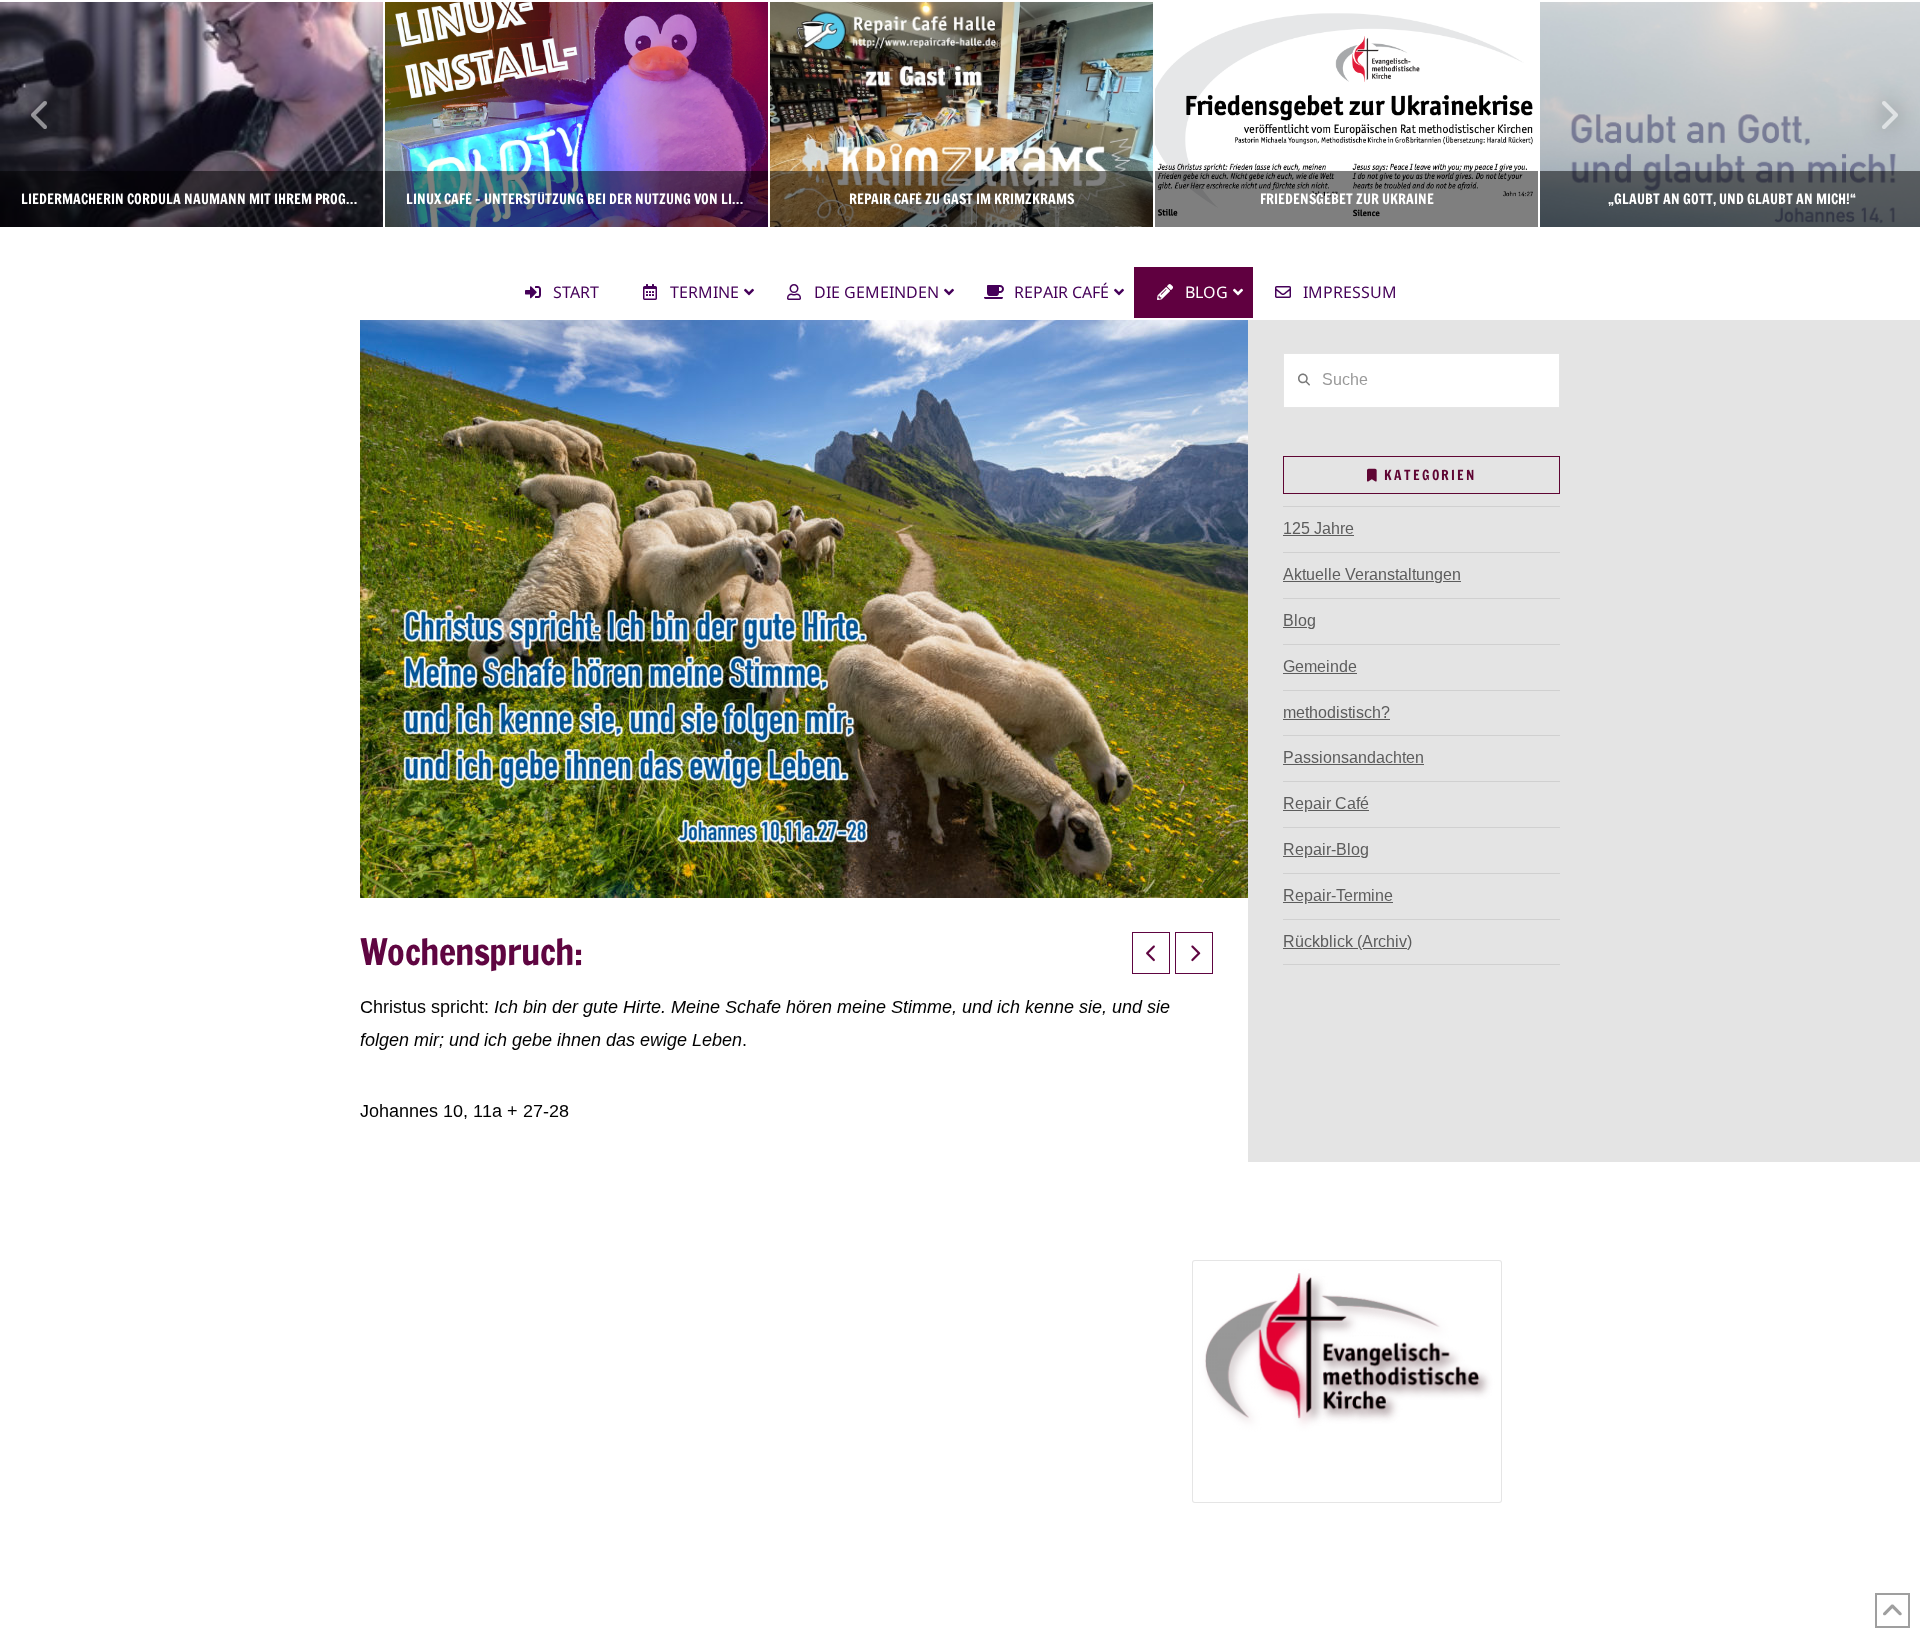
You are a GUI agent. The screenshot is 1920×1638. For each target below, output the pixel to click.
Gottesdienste (448, 1360)
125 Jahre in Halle (854, 1360)
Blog (1299, 620)
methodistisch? (1336, 712)
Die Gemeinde (424, 1273)
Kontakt (400, 1446)
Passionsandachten (1353, 757)
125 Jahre (1318, 528)
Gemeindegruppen (439, 1302)
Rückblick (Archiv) (1347, 941)
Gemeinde (1320, 666)
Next (1877, 114)
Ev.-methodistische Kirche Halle (959, 245)
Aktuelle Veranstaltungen (1372, 574)
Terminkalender (428, 1331)
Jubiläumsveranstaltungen (908, 1389)
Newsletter (411, 1417)
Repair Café (1326, 803)
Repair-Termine (1338, 895)
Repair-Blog (1326, 849)
